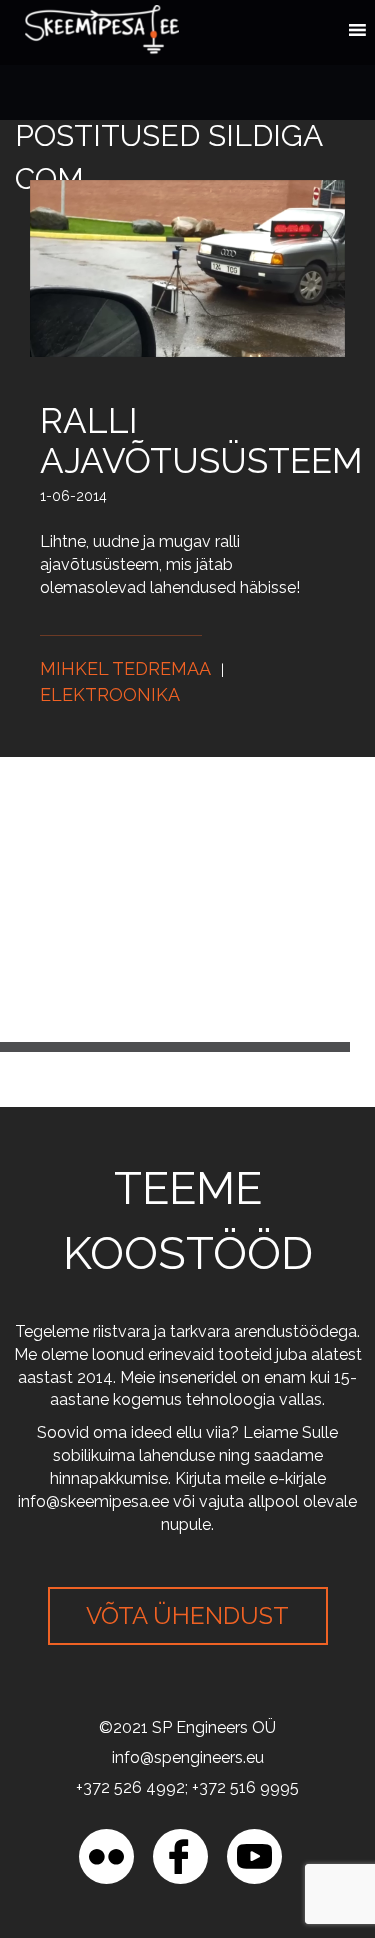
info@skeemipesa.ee (93, 1501)
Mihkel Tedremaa (125, 668)
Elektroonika (110, 694)
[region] (187, 1767)
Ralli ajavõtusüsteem (201, 440)
